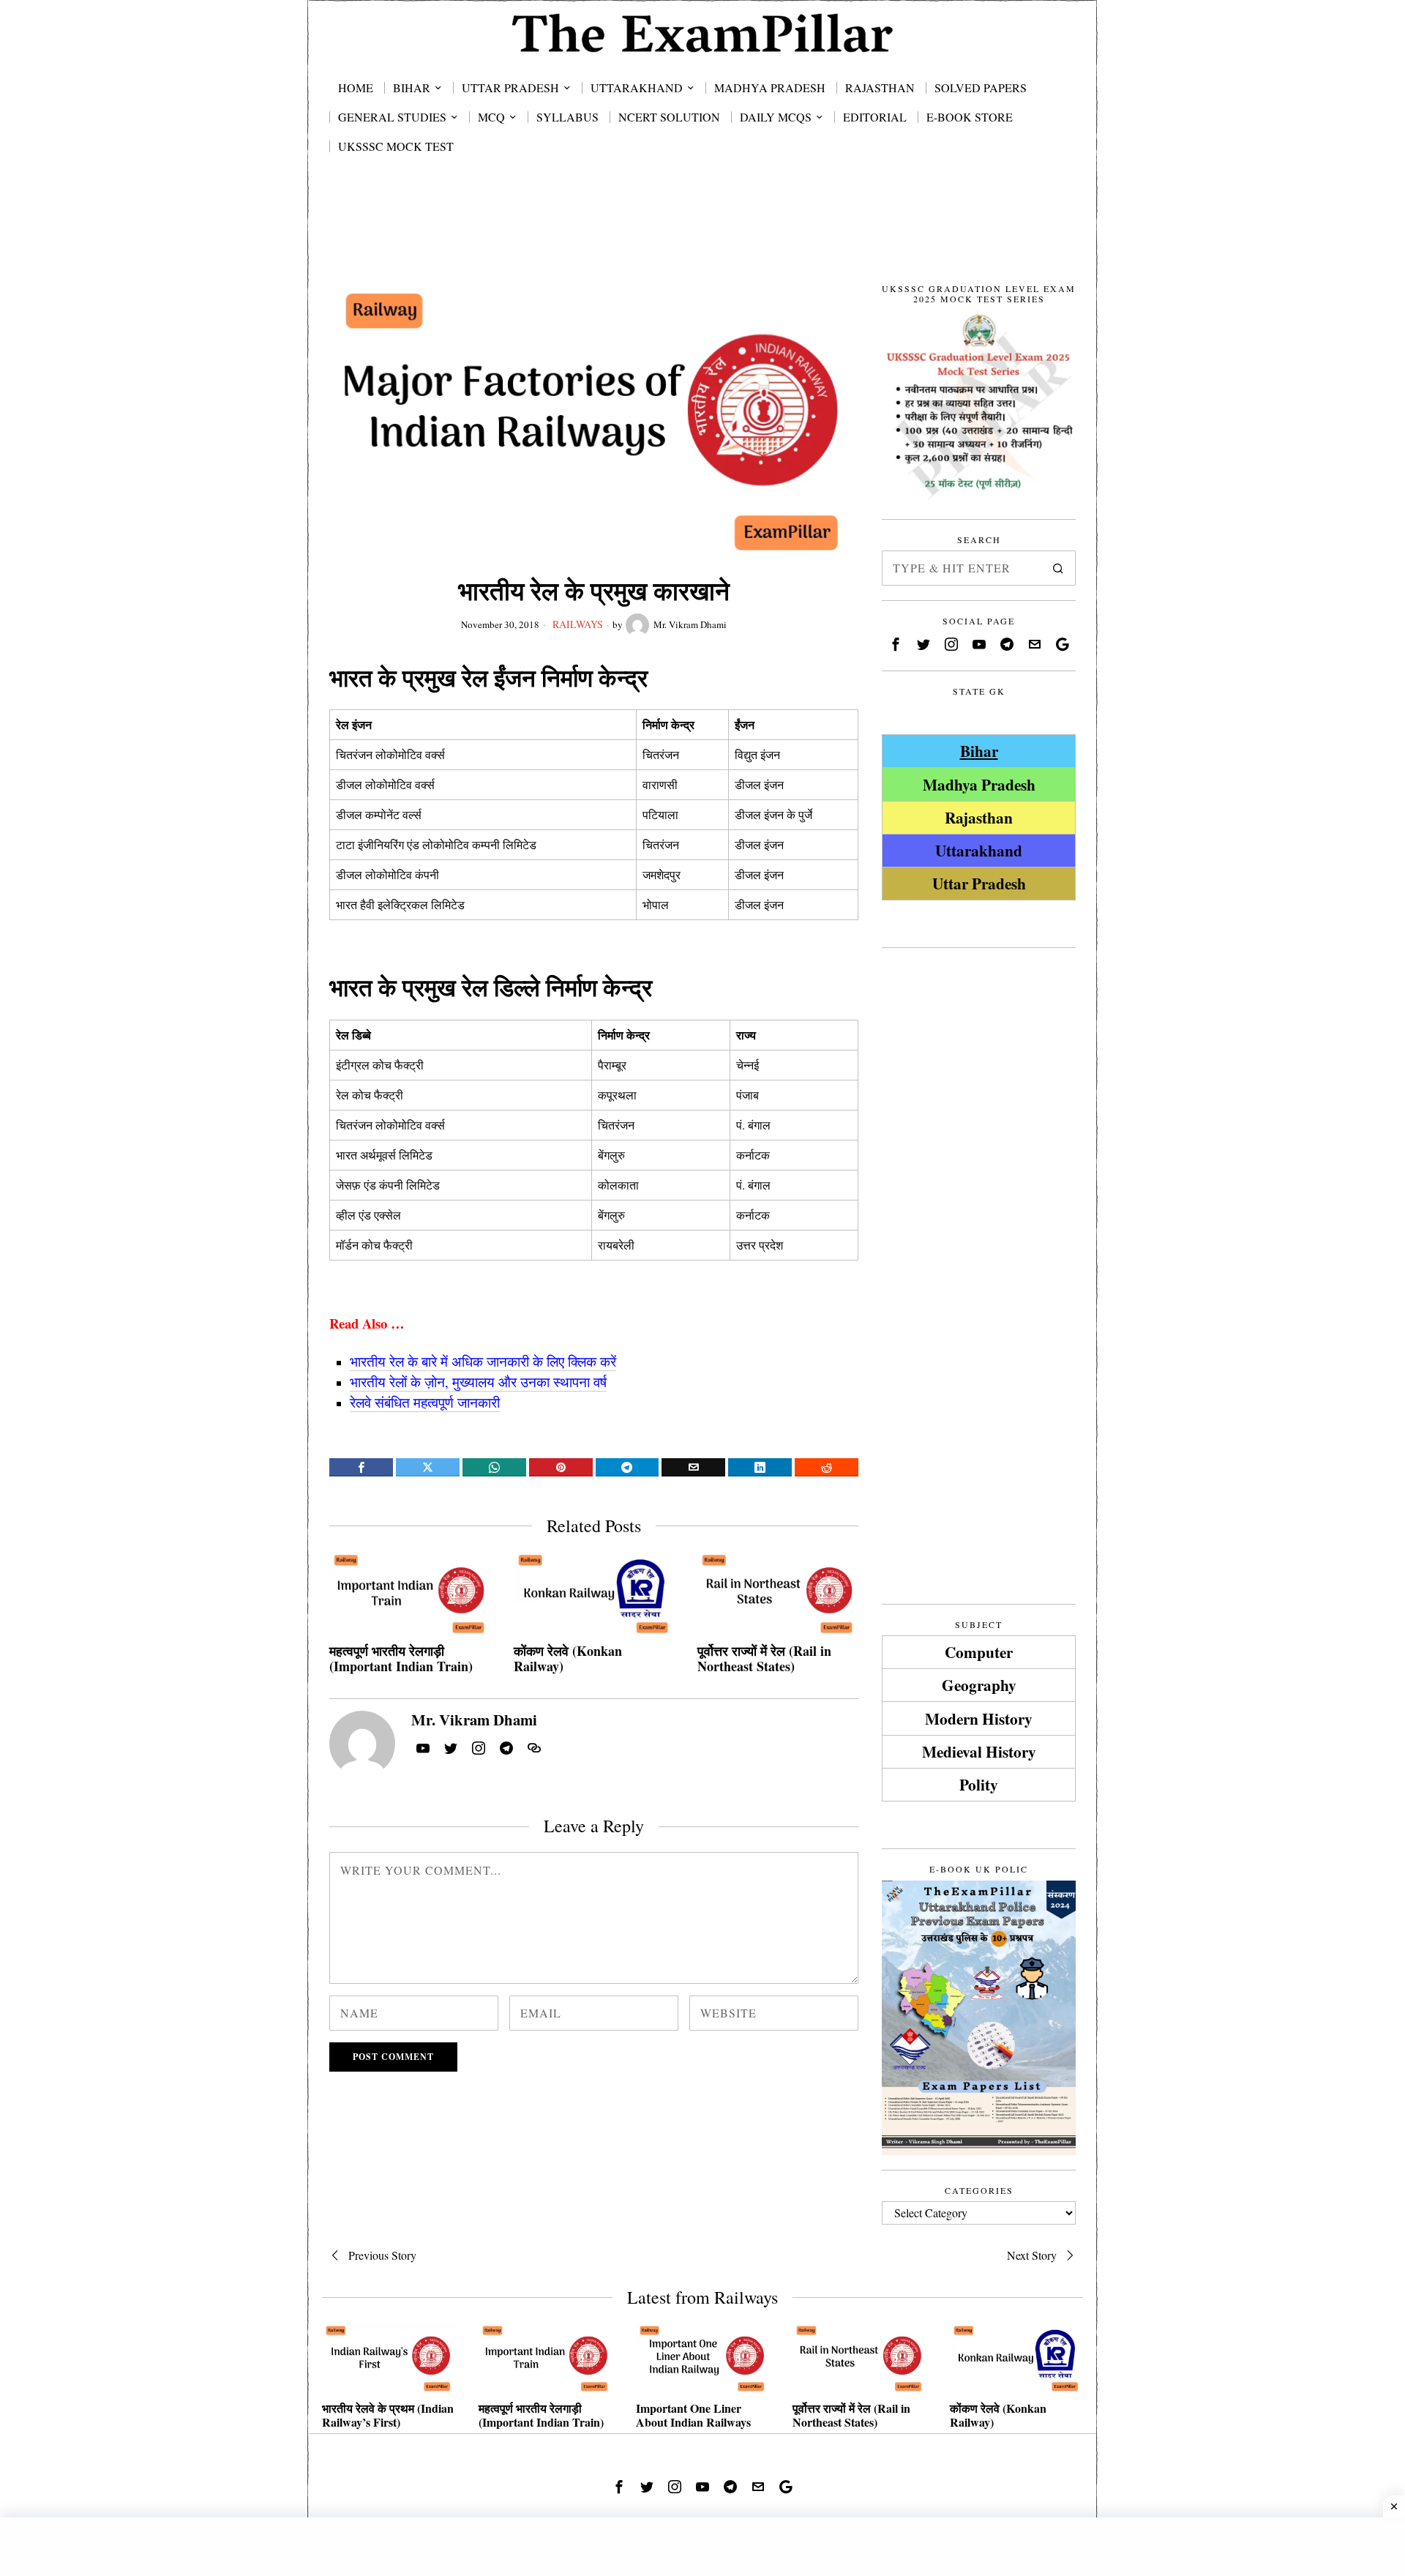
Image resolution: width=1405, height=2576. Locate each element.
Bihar (979, 751)
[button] (1058, 568)
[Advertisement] (702, 236)
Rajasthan (979, 817)
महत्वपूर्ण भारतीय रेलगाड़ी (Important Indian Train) (401, 1659)
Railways (578, 624)
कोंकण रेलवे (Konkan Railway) (568, 1659)
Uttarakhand (979, 850)
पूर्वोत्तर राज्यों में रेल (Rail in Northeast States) (764, 1659)
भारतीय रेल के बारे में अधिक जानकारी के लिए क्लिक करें (483, 1361)
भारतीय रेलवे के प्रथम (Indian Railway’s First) (388, 2415)
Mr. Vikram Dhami (690, 624)
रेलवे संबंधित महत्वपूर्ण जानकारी (425, 1402)
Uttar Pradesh (979, 883)
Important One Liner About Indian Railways (693, 2415)
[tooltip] (361, 1467)
